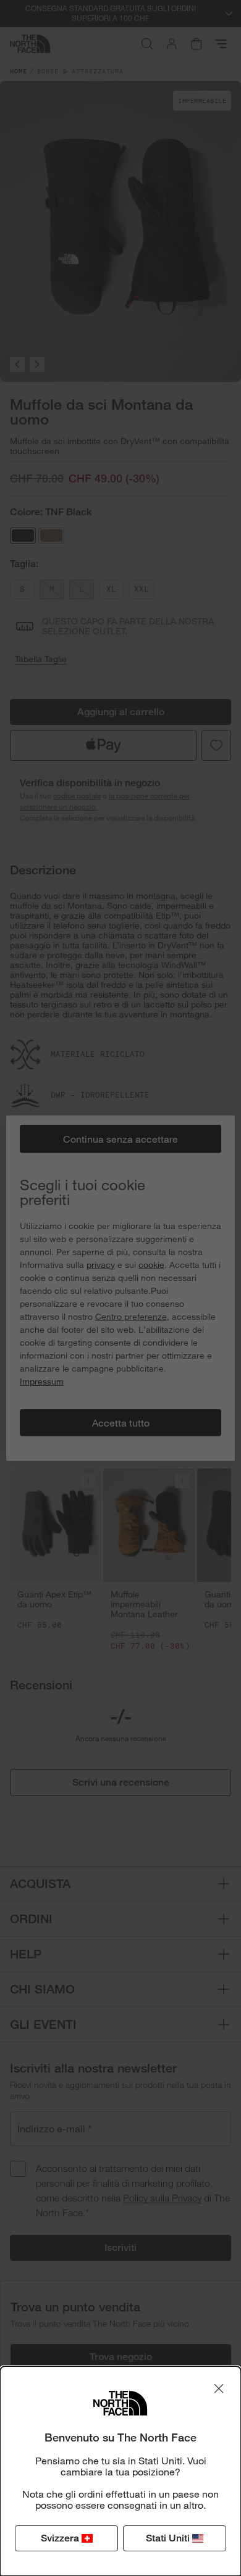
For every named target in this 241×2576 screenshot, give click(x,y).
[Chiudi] (219, 2388)
